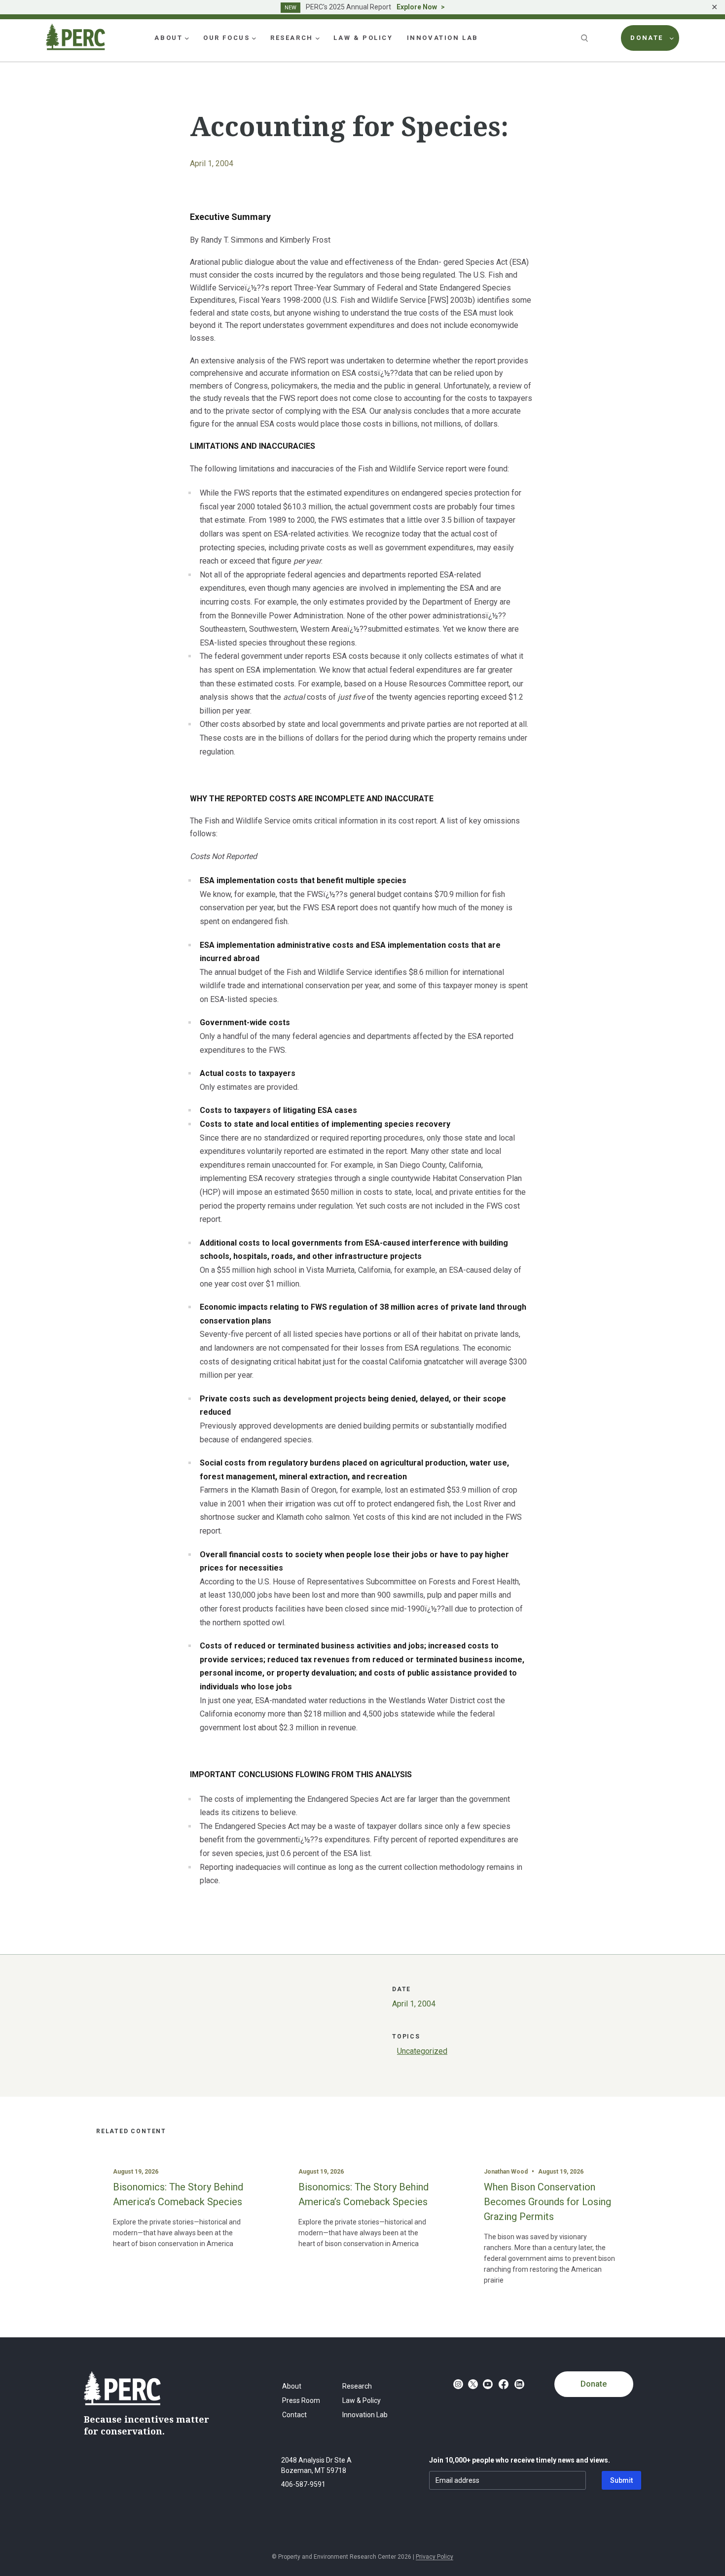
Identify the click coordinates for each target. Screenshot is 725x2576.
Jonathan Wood (506, 2172)
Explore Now (417, 7)
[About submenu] (187, 38)
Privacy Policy (435, 2557)
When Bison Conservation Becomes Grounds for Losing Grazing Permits (547, 2202)
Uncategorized (422, 2051)
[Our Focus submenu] (254, 38)
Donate (594, 2384)
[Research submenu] (318, 38)
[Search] (585, 38)
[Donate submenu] (672, 38)
